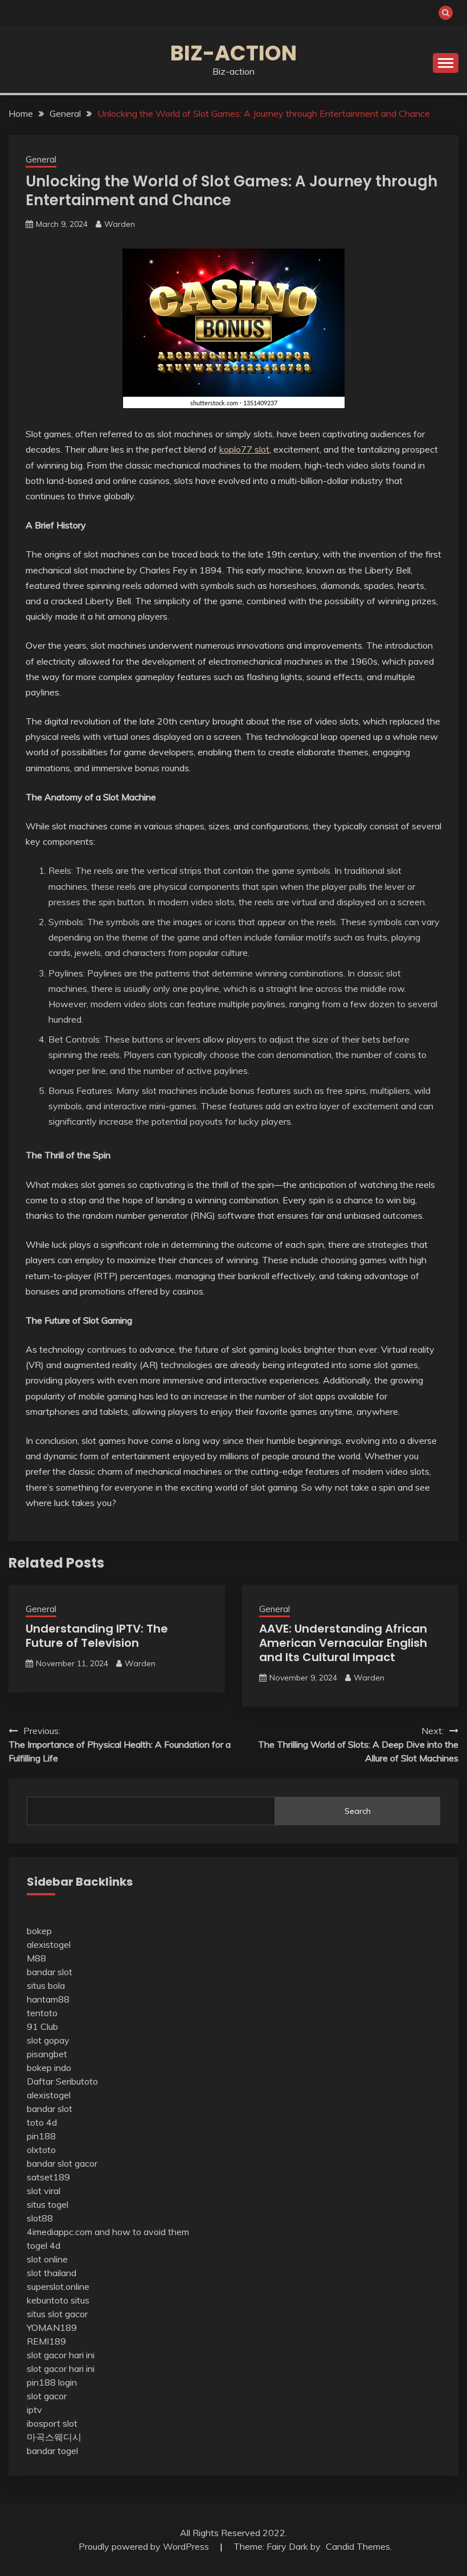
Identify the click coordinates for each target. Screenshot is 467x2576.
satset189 (48, 2177)
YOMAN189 (52, 2327)
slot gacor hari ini (61, 2355)
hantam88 (48, 1999)
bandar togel (52, 2451)
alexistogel (49, 1944)
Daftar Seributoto (62, 2081)
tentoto (42, 2013)
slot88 (40, 2218)
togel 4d (44, 2245)
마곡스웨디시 (54, 2437)
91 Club (42, 2026)
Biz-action (233, 53)
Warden (120, 224)
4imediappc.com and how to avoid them (108, 2232)
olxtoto (41, 2150)
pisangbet (47, 2054)
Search (358, 1811)
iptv (34, 2410)
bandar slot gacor (62, 2163)
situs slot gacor (57, 2314)
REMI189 (46, 2341)
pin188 (41, 2136)
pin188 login (52, 2382)
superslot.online (58, 2286)
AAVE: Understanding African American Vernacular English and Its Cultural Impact (343, 1643)
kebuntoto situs (58, 2300)
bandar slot (50, 1972)
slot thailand (52, 2273)
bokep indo (49, 2068)
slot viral (44, 2191)
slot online (47, 2259)
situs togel (48, 2204)
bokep (39, 1931)
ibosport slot (52, 2423)
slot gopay (48, 2040)
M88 (36, 1958)
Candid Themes (358, 2546)
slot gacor (47, 2396)
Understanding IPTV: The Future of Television (97, 1636)
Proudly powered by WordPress (145, 2546)
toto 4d (42, 2122)
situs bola (46, 1985)
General (41, 159)
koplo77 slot (244, 449)
